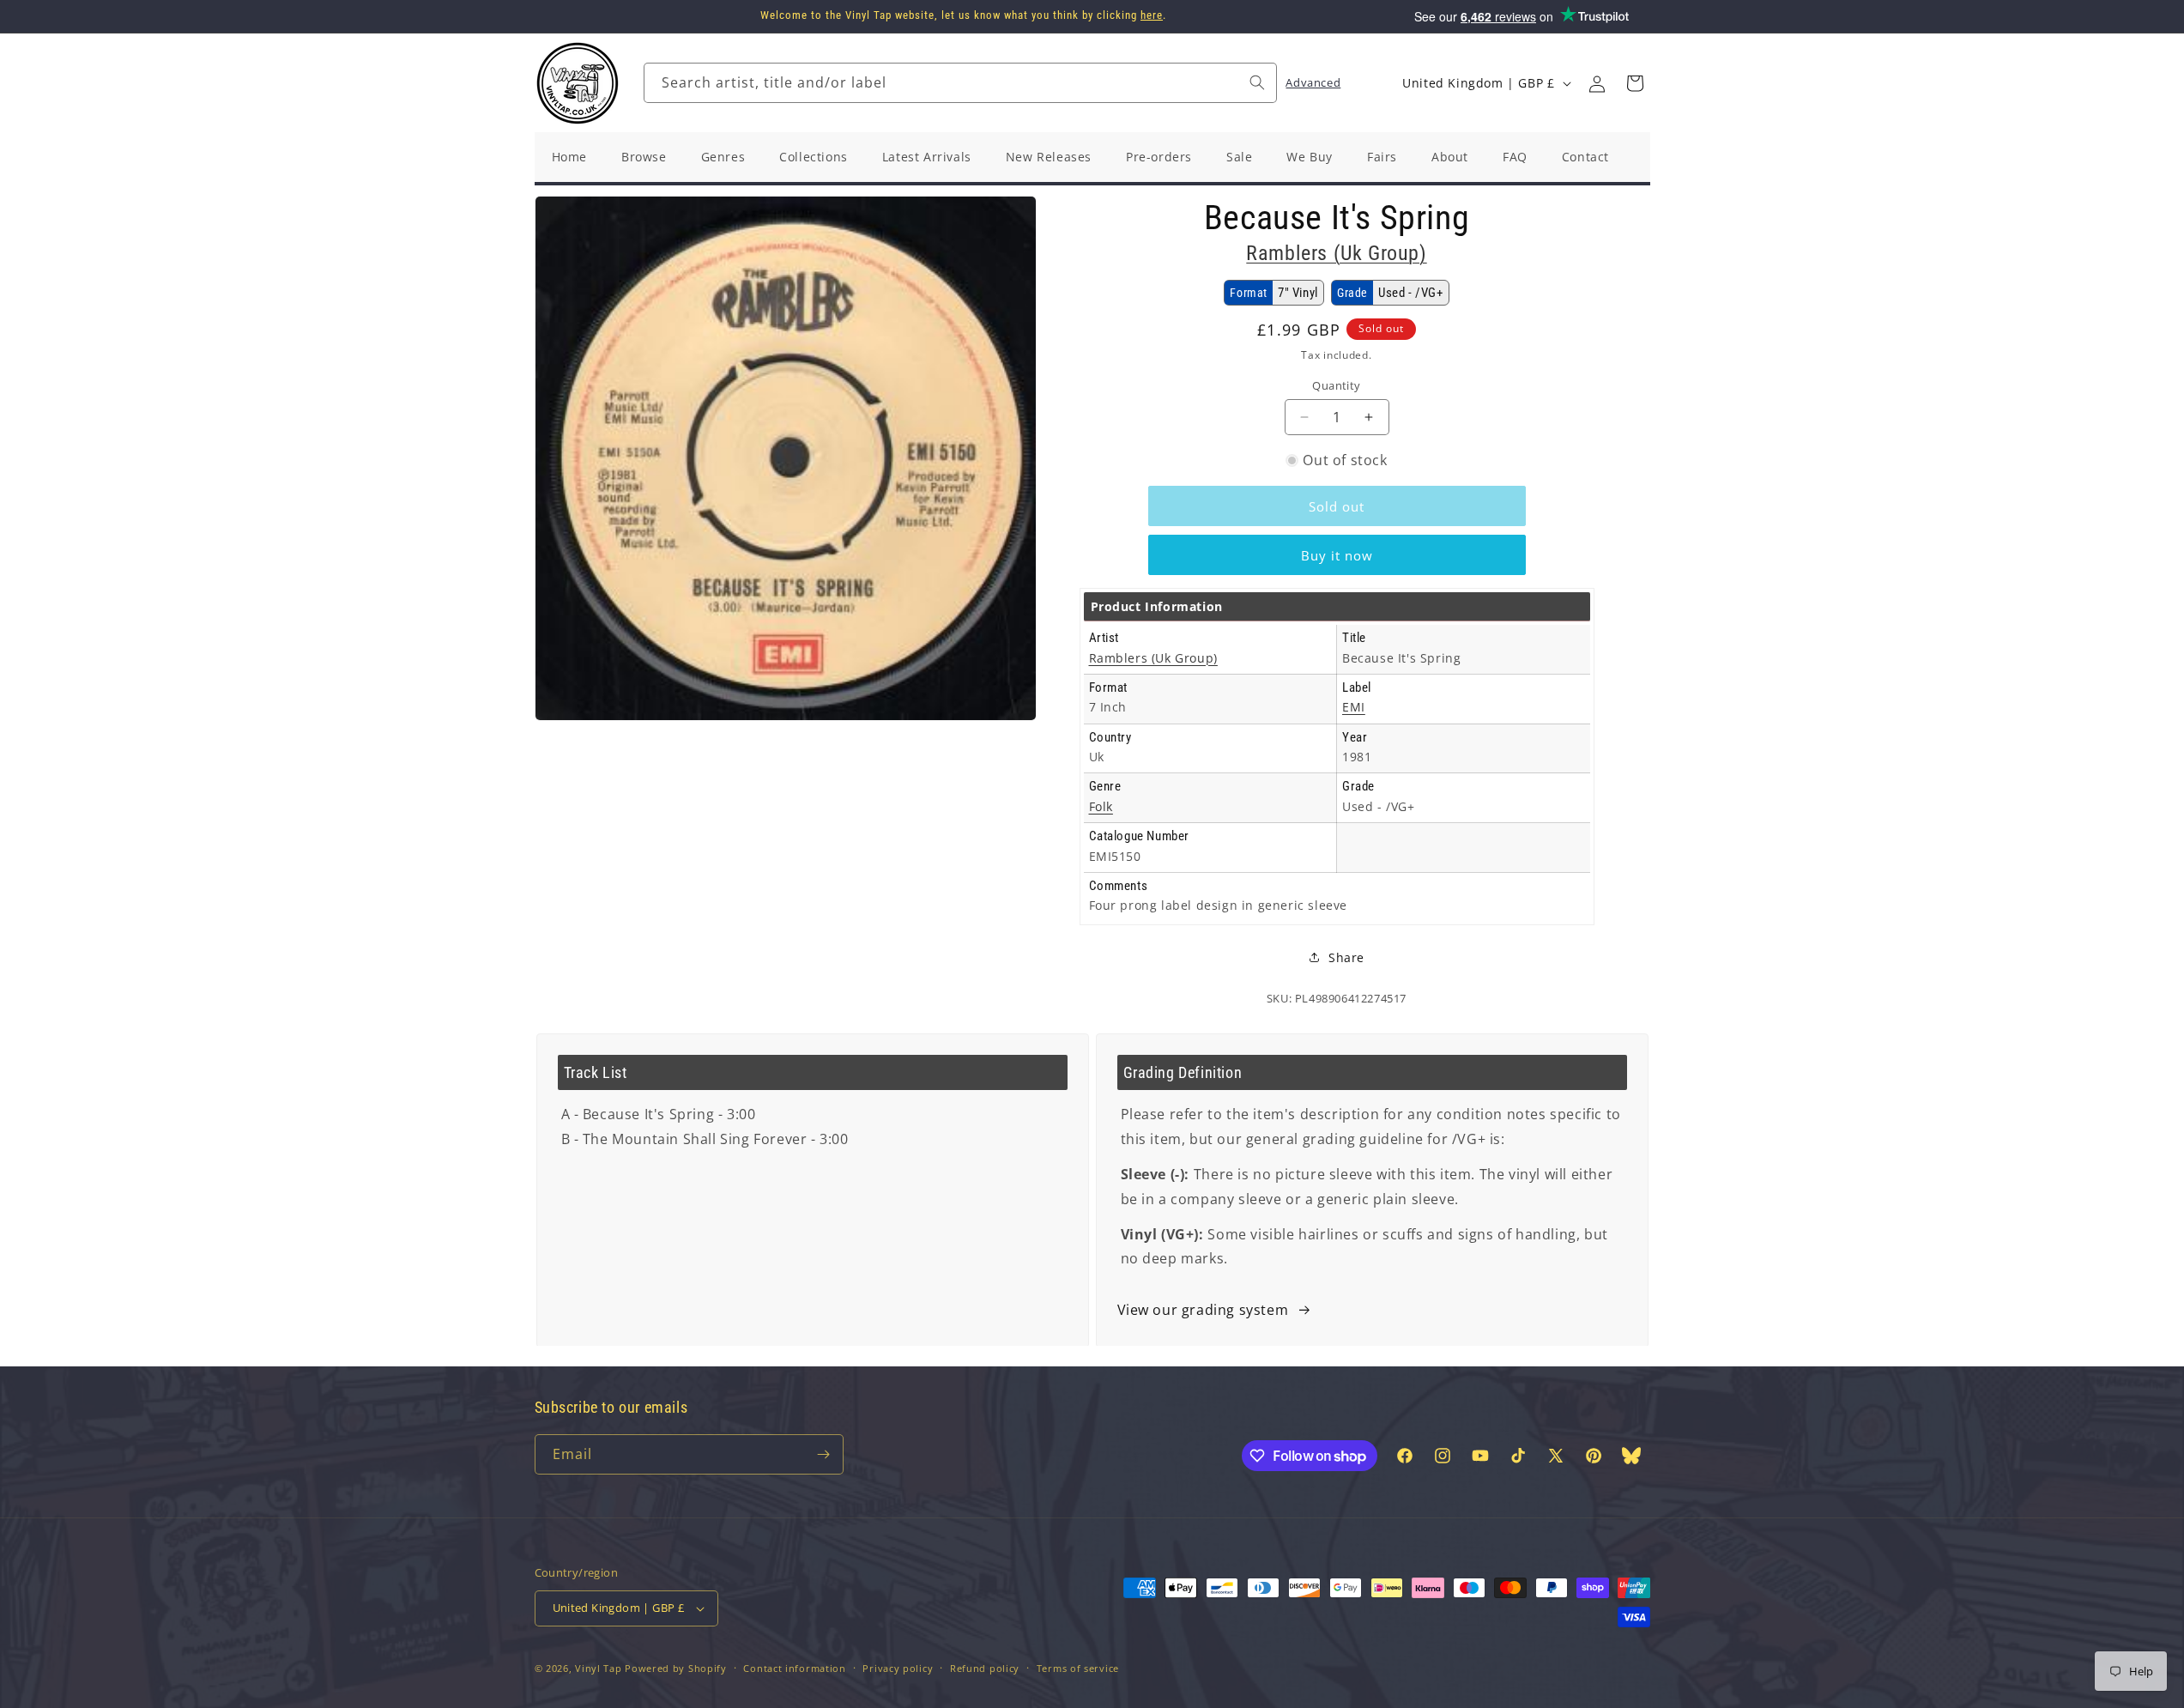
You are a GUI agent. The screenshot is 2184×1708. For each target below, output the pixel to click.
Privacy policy (898, 1668)
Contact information (794, 1668)
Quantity (1336, 385)
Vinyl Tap (598, 1668)
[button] (1635, 83)
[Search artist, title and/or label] (1257, 82)
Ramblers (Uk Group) (1336, 253)
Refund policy (985, 1668)
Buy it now (1337, 555)
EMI (1354, 707)
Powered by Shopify (676, 1668)
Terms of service (1078, 1668)
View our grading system (1203, 1310)
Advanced (1313, 82)
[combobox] (960, 83)
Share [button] (1346, 957)
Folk (1101, 806)
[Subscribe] (824, 1454)
